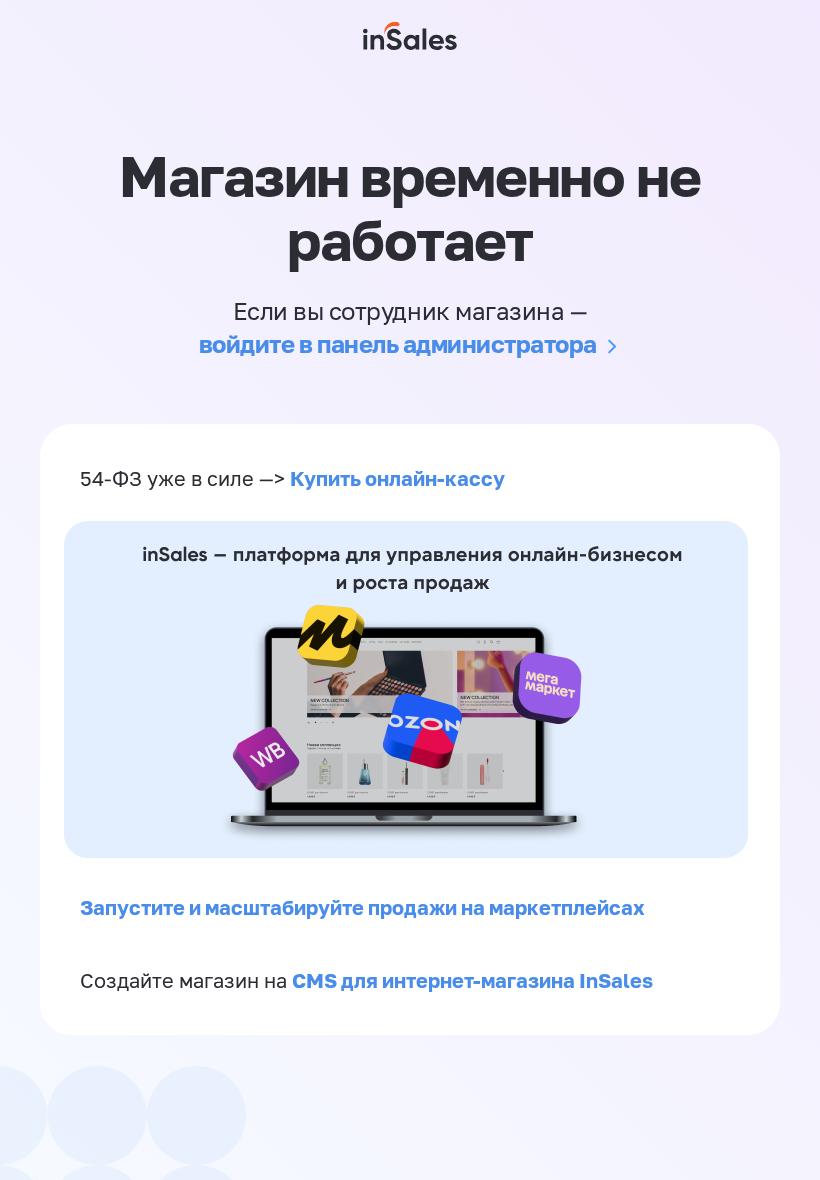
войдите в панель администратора (398, 343)
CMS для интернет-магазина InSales (472, 980)
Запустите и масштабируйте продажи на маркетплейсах (362, 907)
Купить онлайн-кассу (397, 478)
